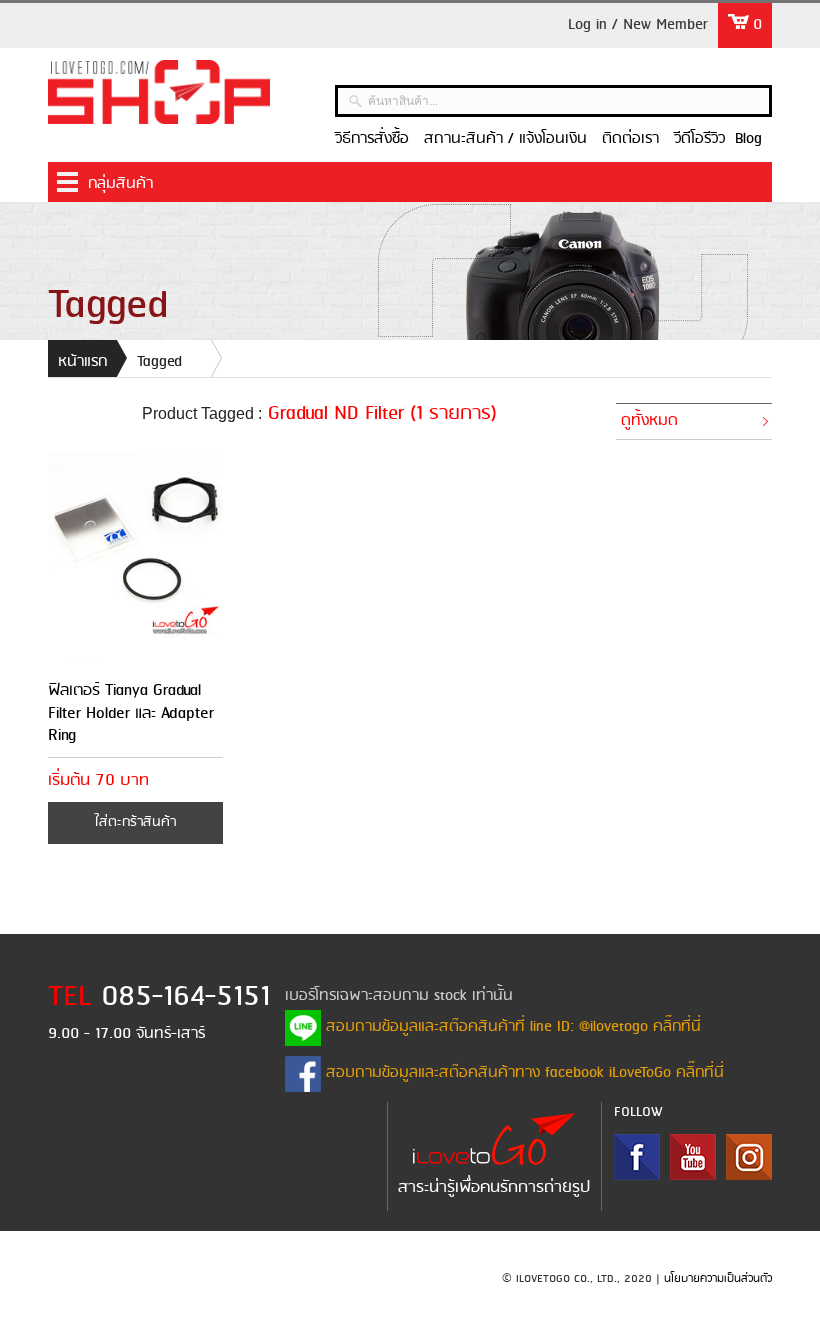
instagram (749, 1157)
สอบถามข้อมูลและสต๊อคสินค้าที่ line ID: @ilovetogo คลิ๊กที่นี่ (511, 1027)
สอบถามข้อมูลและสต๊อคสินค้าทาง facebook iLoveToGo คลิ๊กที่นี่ (522, 1073)
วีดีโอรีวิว (699, 139)
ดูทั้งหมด (649, 421)
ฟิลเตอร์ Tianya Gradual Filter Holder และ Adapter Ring (131, 713)
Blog (748, 139)
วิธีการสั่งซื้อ (372, 139)
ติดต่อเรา (630, 139)
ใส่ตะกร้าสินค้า (135, 822)
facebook (637, 1157)
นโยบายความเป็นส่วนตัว (718, 1279)
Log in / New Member (638, 25)
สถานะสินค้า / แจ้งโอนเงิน (505, 139)
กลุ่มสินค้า (120, 184)
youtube (693, 1157)
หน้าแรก (82, 362)
